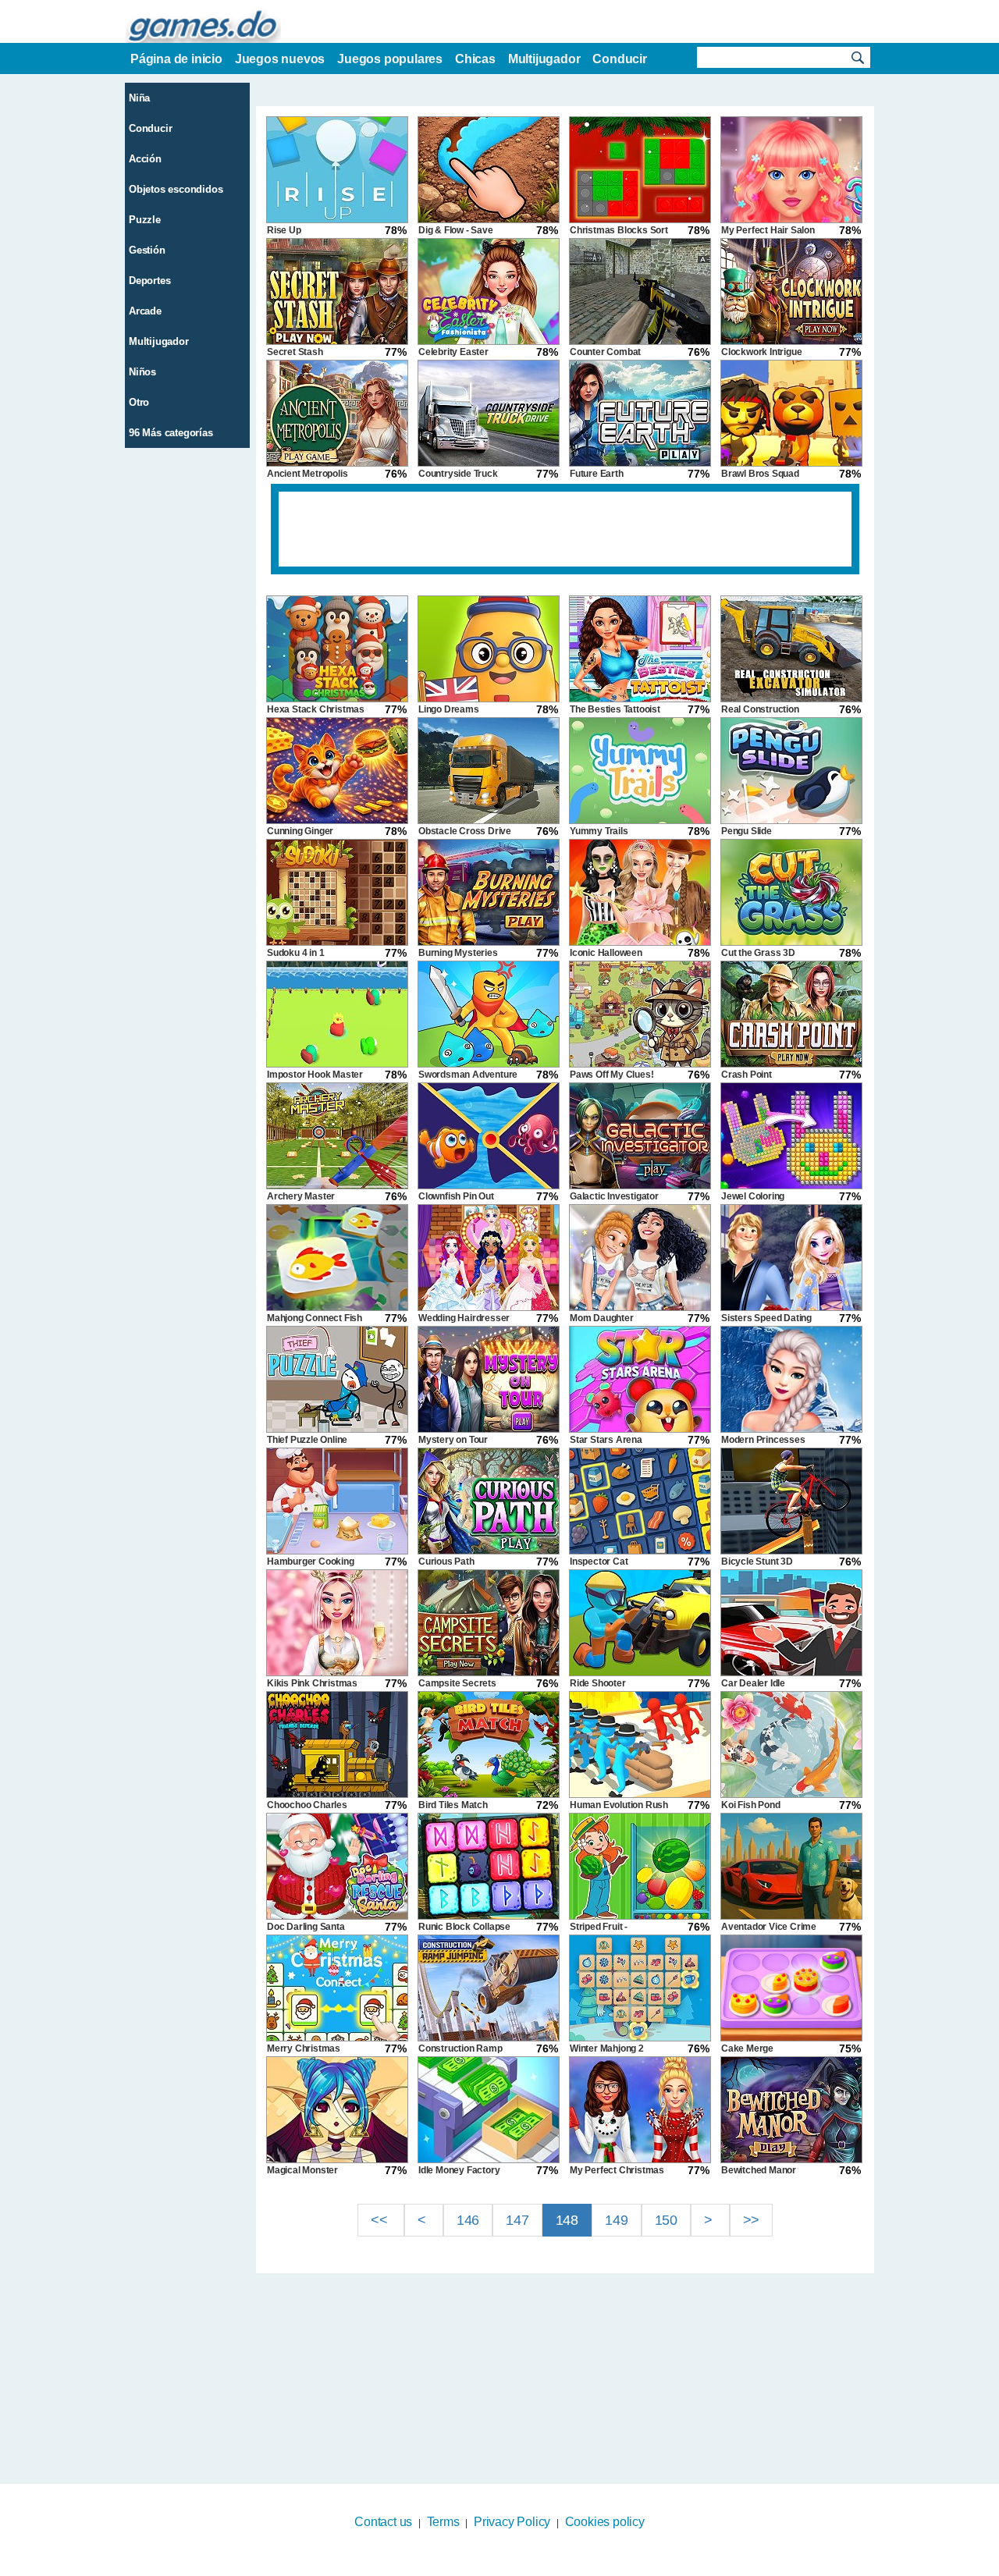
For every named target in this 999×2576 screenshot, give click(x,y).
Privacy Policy (512, 2522)
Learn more (490, 2566)
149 (616, 2220)
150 (666, 2220)
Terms (443, 2522)
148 (567, 2220)
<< (381, 2220)
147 (517, 2220)
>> (752, 2220)
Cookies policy (605, 2522)
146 (468, 2220)
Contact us (383, 2522)
